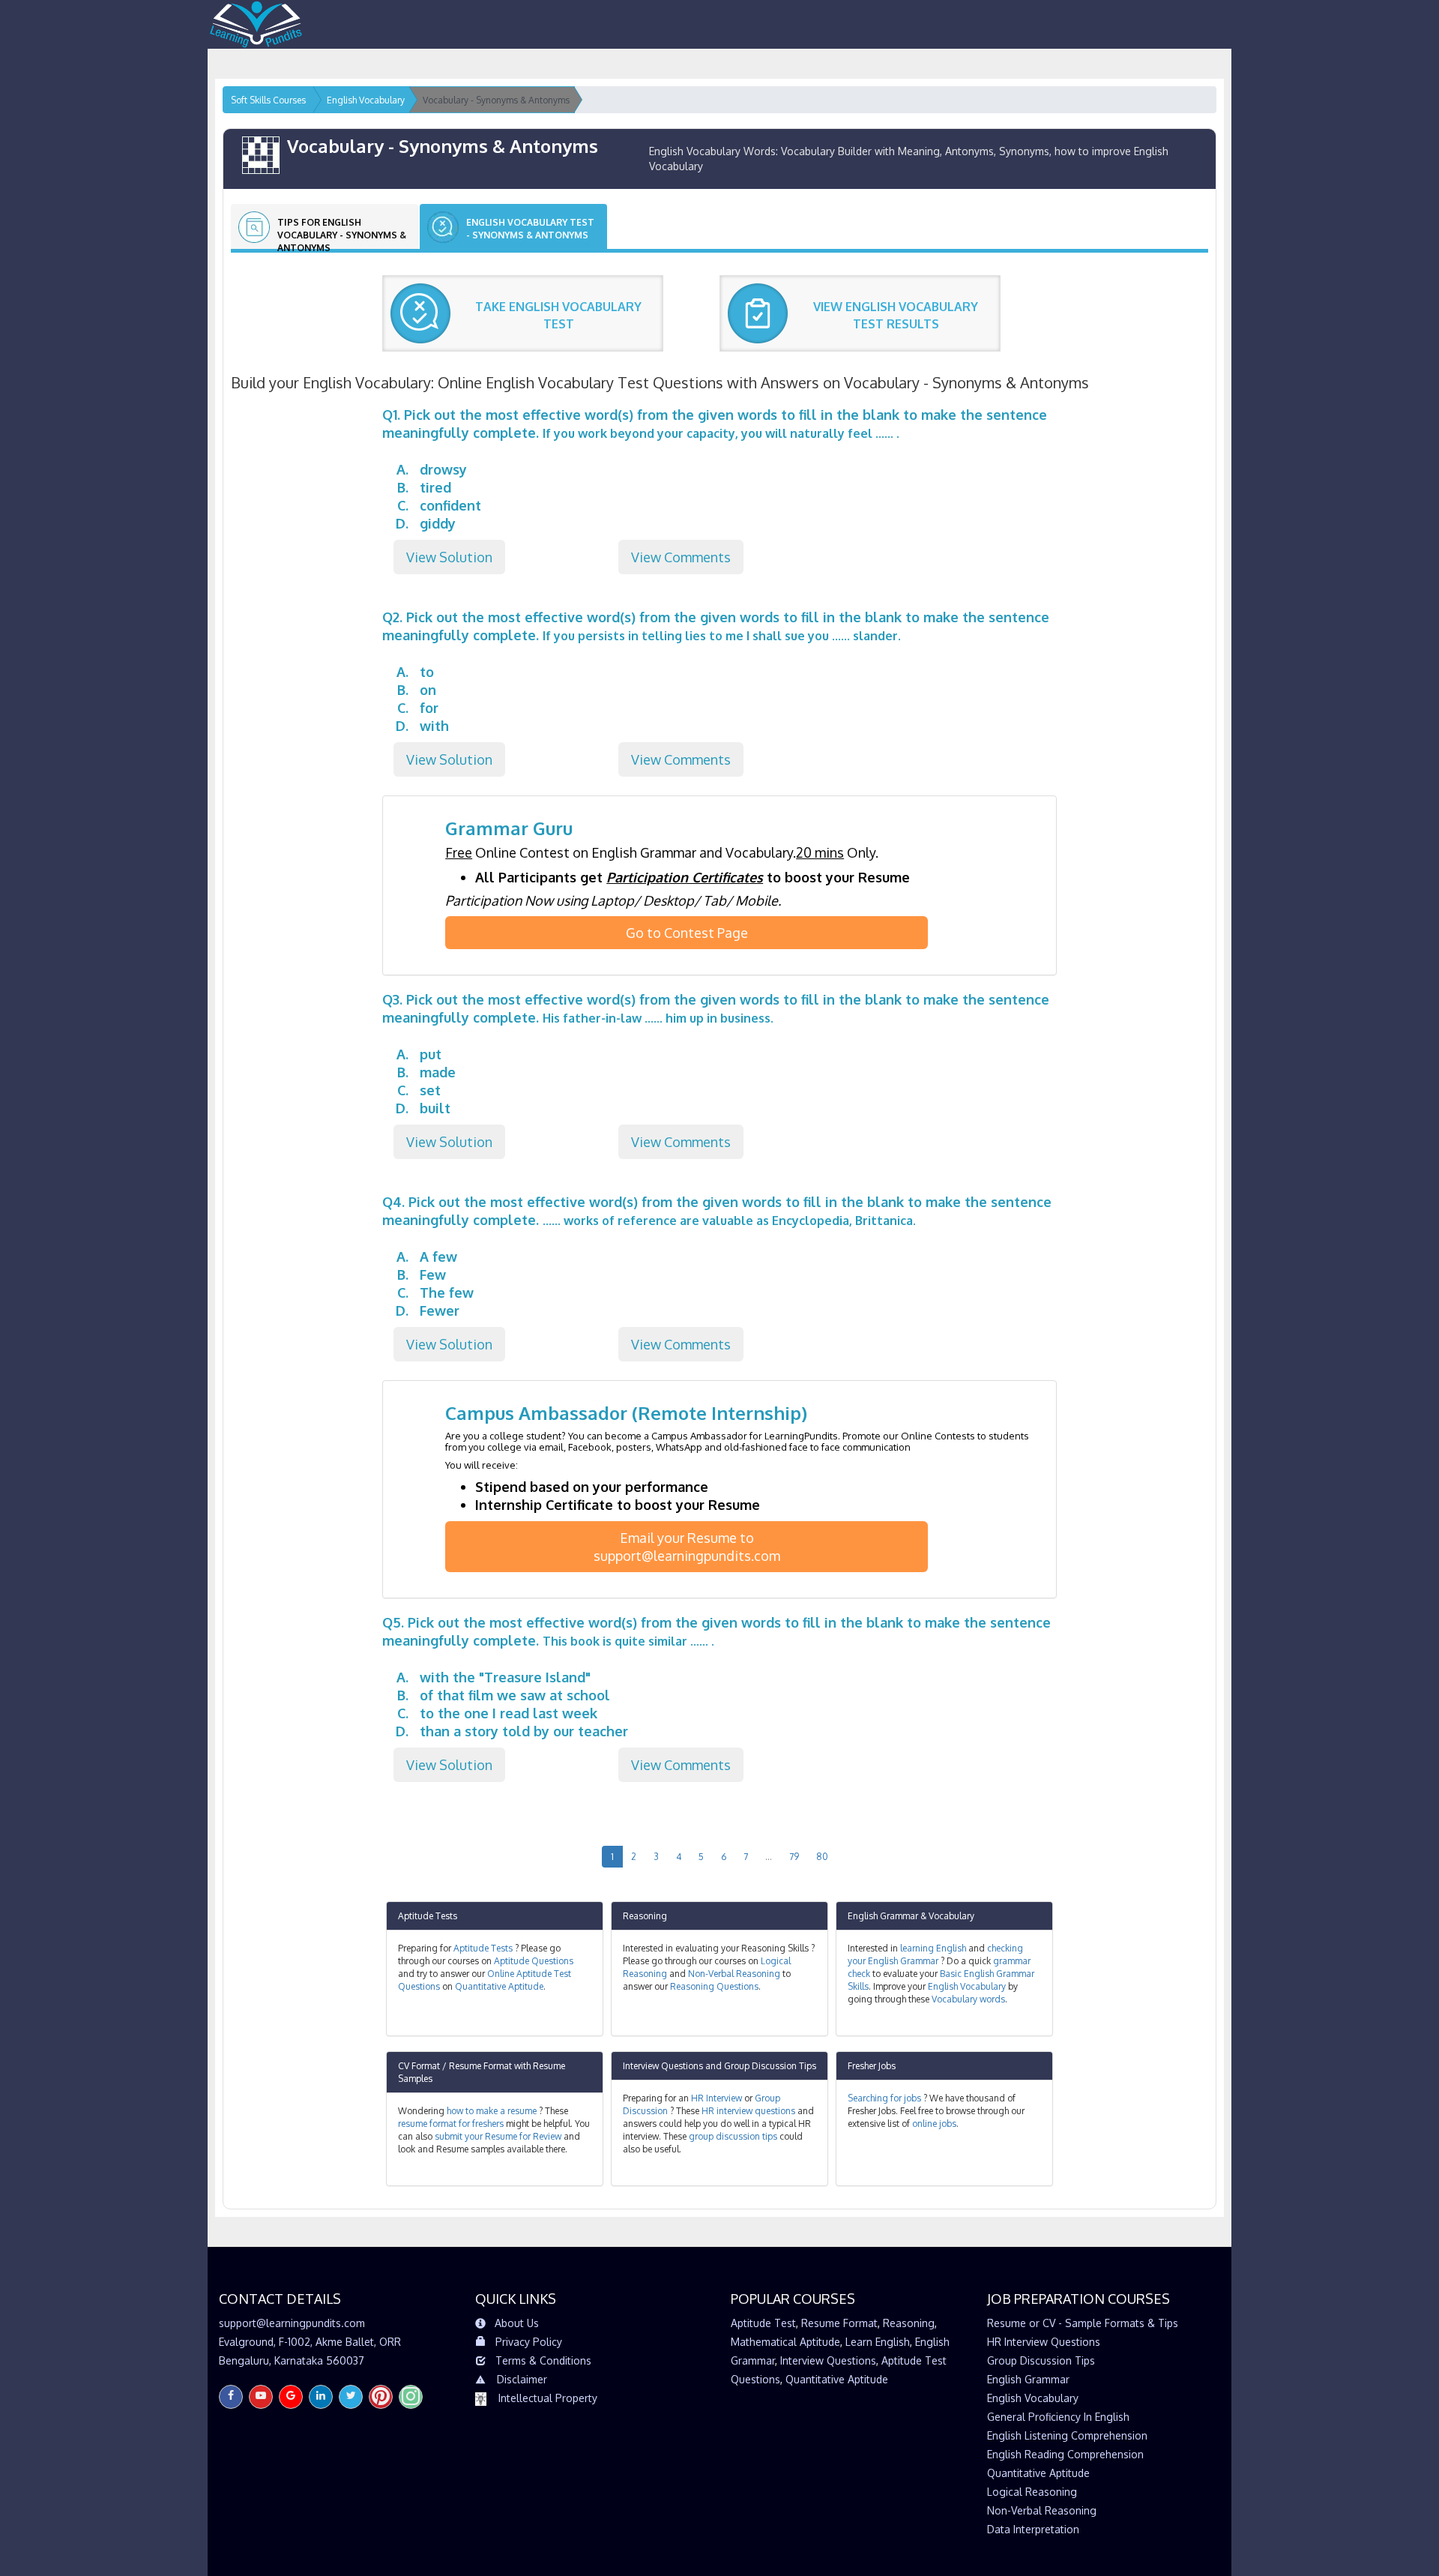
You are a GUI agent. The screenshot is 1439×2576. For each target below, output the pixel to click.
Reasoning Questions (714, 1986)
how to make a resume (492, 2111)
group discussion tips (733, 2136)
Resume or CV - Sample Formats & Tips (1083, 2323)
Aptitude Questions (534, 1961)
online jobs (934, 2124)
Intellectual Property (548, 2398)
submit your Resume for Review (498, 2136)
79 (794, 1857)
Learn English (878, 2342)
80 (822, 1857)
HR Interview (717, 2098)
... (769, 1857)
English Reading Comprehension (1065, 2454)
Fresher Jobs (872, 2066)
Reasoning (645, 1916)
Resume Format (839, 2323)
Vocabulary (951, 1916)
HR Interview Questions (1044, 2342)
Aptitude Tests (428, 1916)
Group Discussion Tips (770, 2066)
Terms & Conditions (543, 2360)
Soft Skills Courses (268, 100)
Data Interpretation (1033, 2529)
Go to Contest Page (687, 933)
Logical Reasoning (1032, 2492)
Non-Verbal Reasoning (734, 1974)
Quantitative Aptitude (499, 1986)
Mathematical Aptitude (785, 2342)
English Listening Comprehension (1067, 2435)
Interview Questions (663, 2066)
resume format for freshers (451, 2124)
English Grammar (883, 1916)
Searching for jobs (884, 2098)
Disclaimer (522, 2379)
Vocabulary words (968, 1999)
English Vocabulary (967, 1986)
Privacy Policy (529, 2342)
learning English (933, 1948)
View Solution (449, 557)
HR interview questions (748, 2111)
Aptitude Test (763, 2323)
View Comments (681, 557)
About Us (517, 2323)
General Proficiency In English (1058, 2417)
